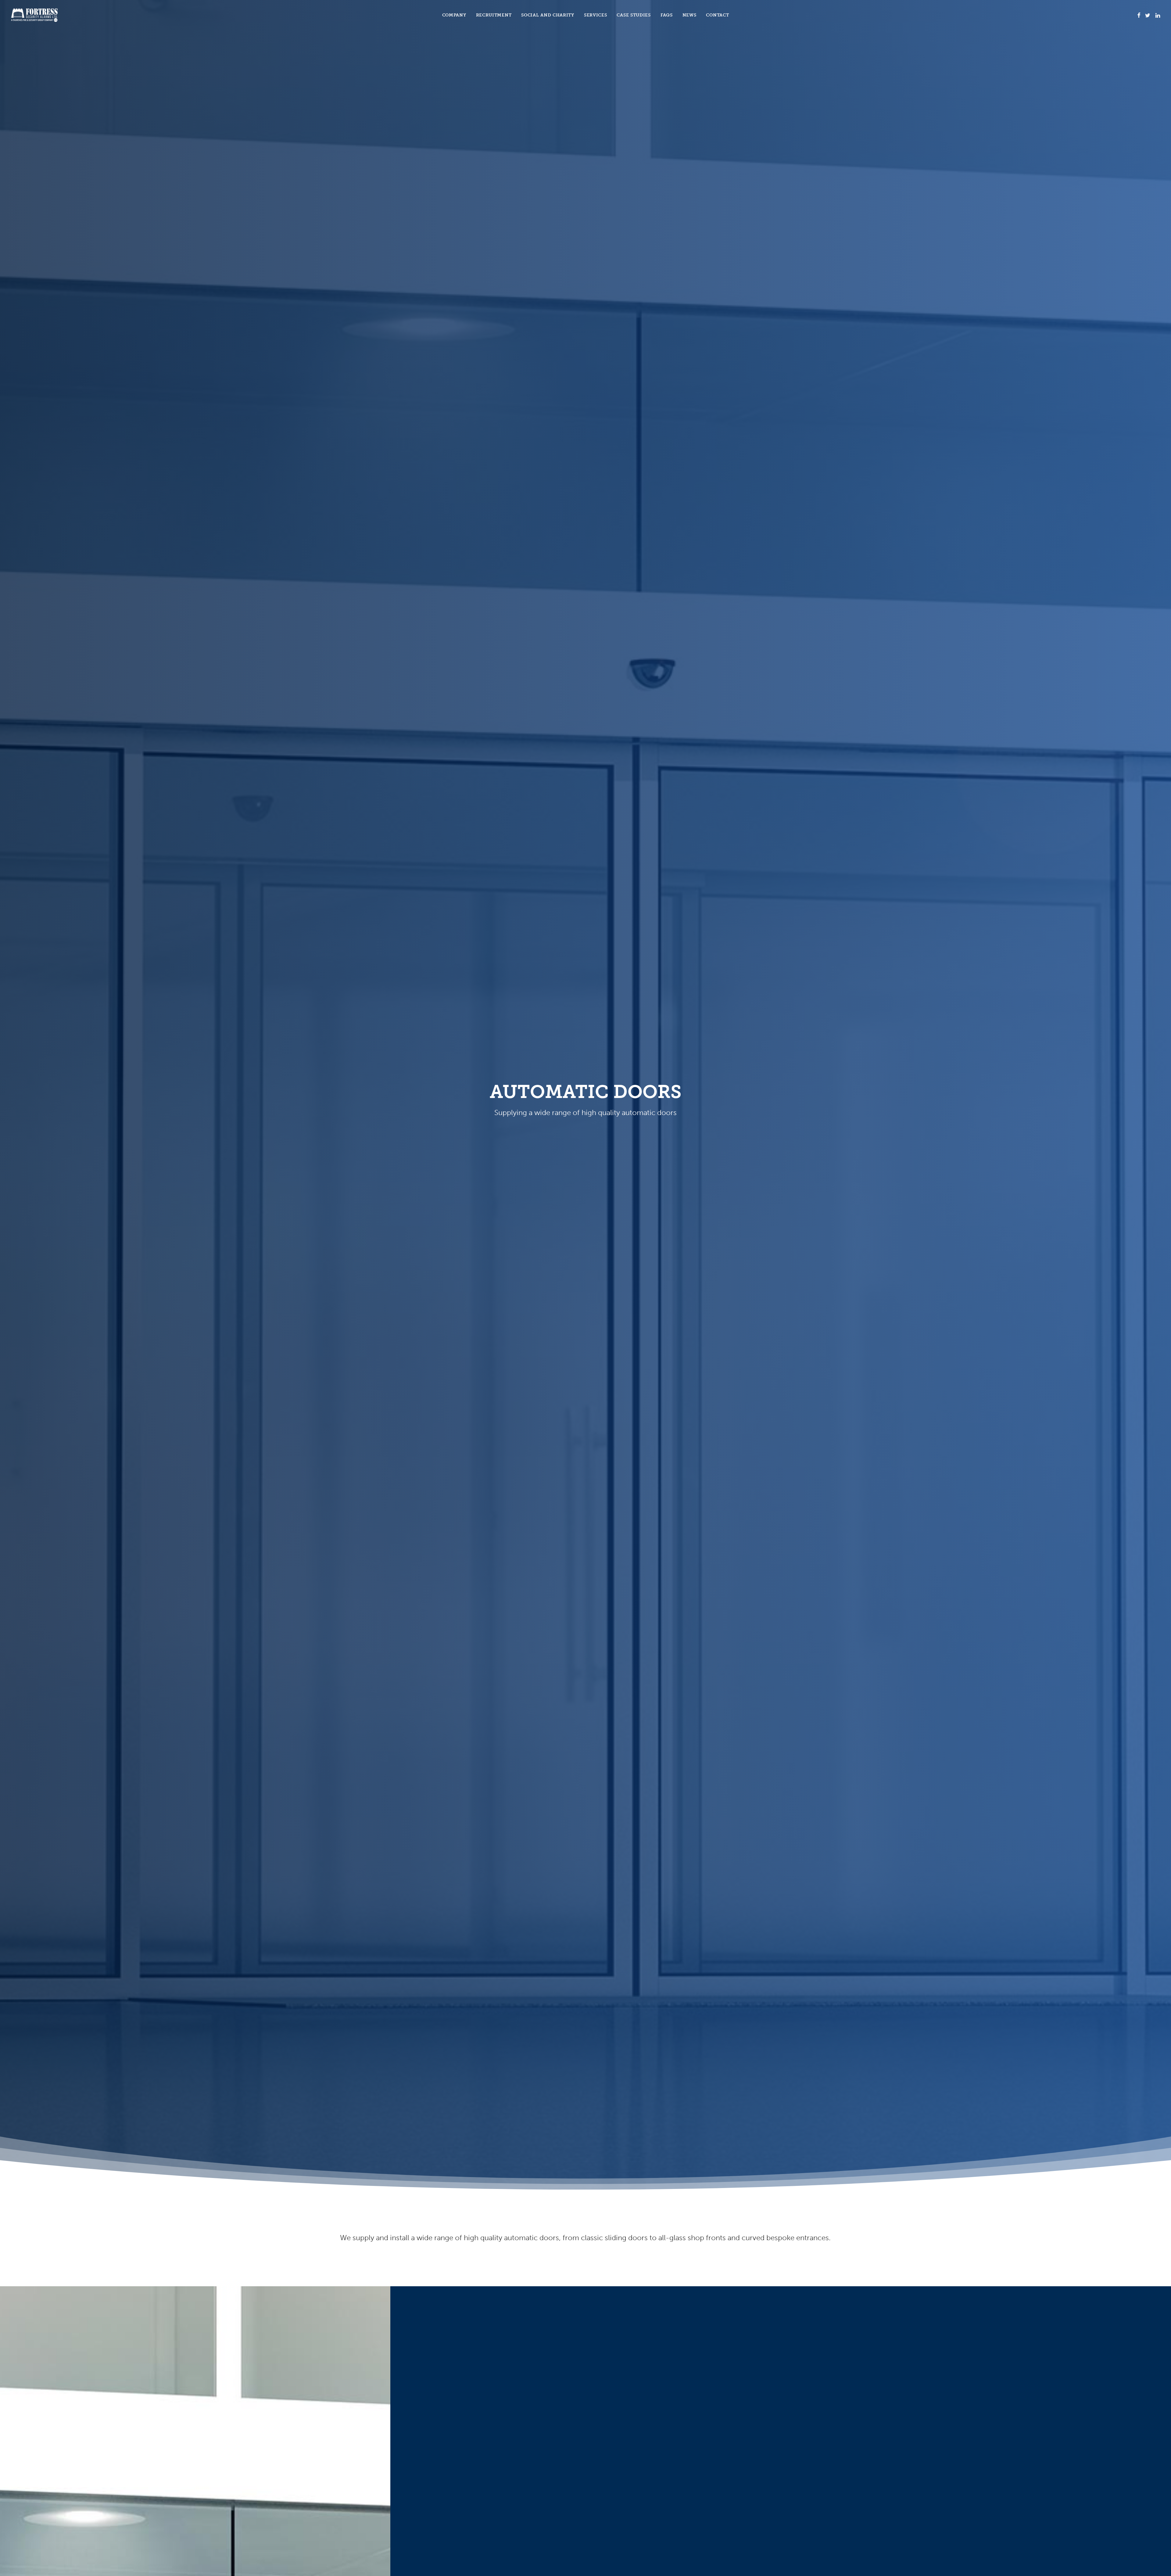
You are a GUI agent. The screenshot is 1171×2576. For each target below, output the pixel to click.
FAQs (667, 15)
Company (454, 15)
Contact (717, 15)
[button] (1139, 15)
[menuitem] (454, 15)
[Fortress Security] (34, 15)
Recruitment (494, 15)
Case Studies (634, 15)
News (689, 15)
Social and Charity (548, 15)
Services (596, 15)
